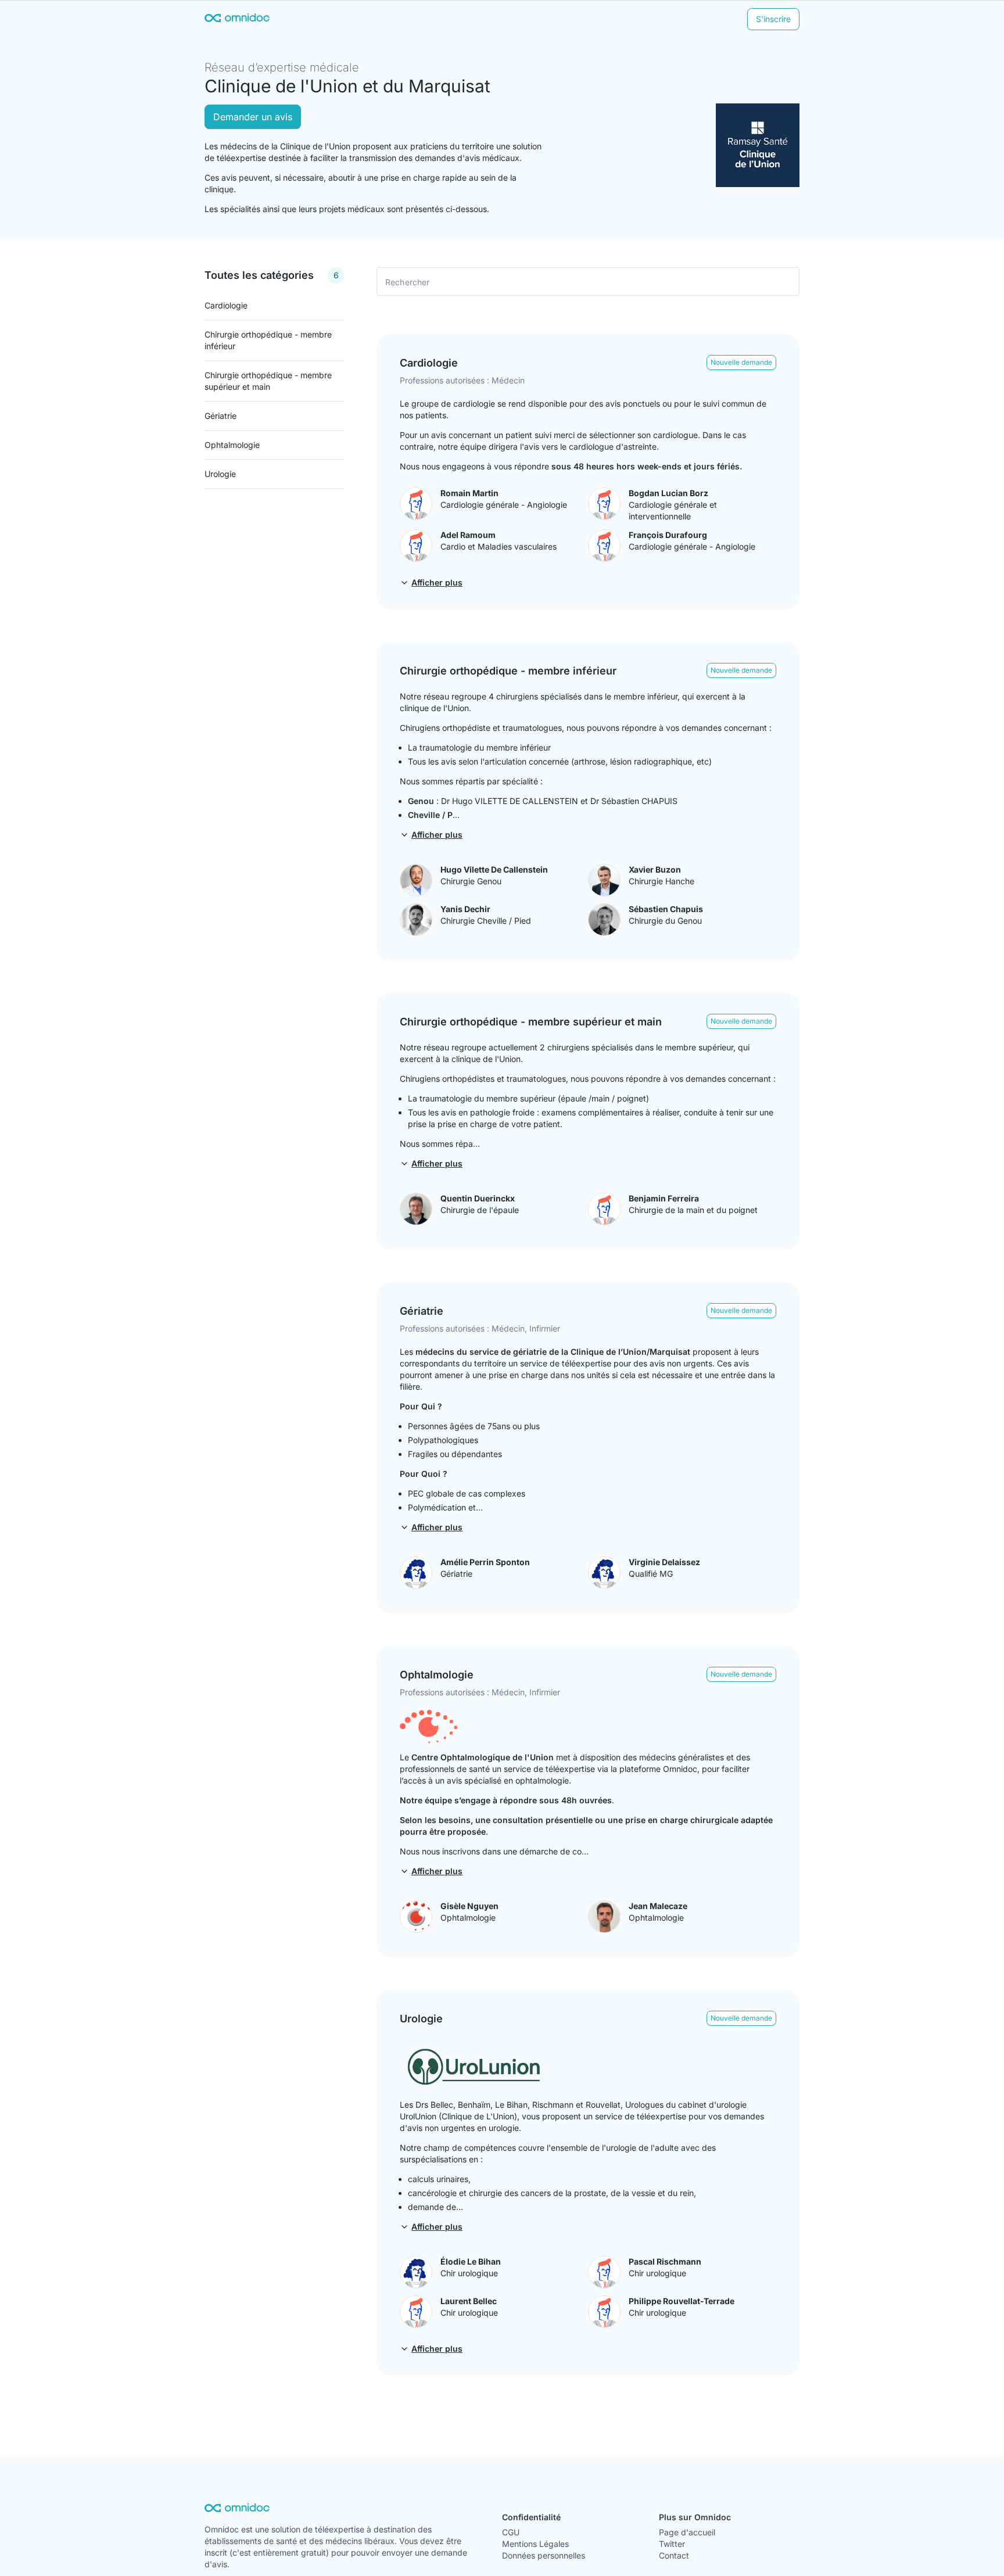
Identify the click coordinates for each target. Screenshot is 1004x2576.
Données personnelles (544, 2555)
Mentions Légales (535, 2544)
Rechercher (408, 281)
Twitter (672, 2544)
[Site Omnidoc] (237, 19)
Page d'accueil (687, 2532)
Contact (674, 2555)
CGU (511, 2532)
